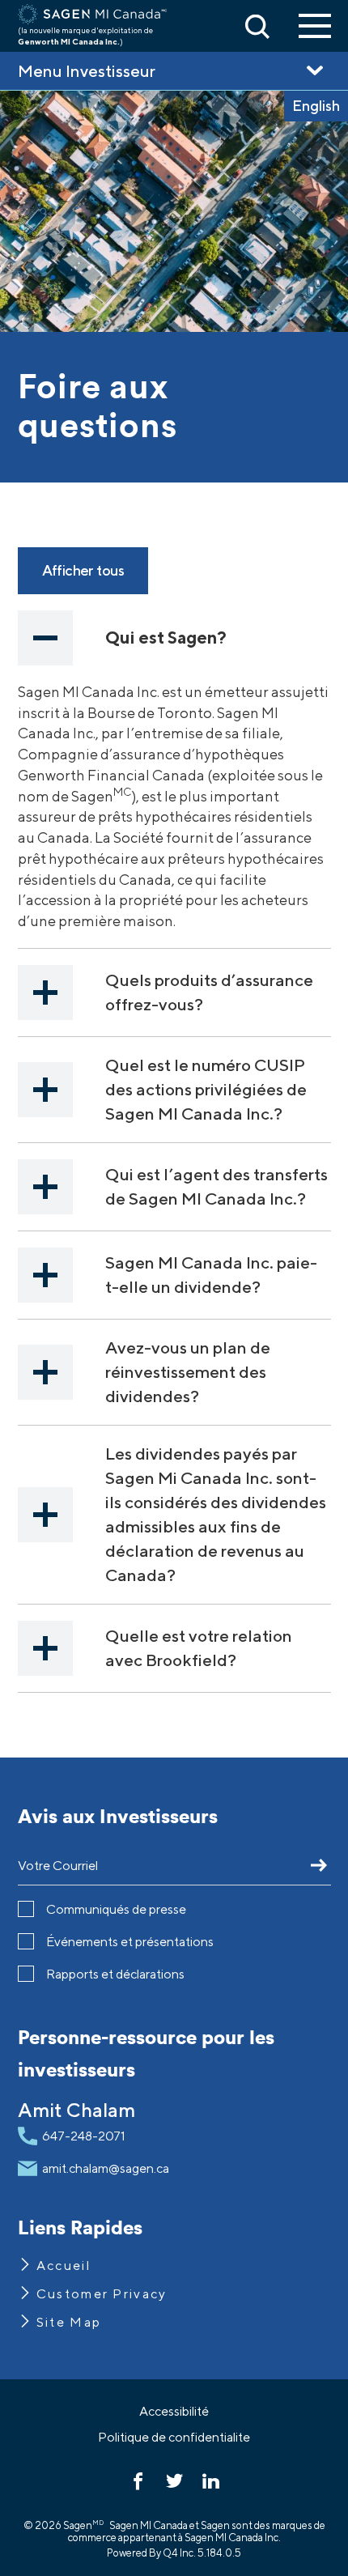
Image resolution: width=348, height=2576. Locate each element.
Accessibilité (174, 2411)
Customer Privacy (102, 2294)
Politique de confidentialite (174, 2437)
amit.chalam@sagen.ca (106, 2168)
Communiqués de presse (116, 1909)
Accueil (64, 2266)
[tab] (174, 638)
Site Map (69, 2322)
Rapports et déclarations (115, 1974)
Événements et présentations (130, 1942)
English (316, 106)
